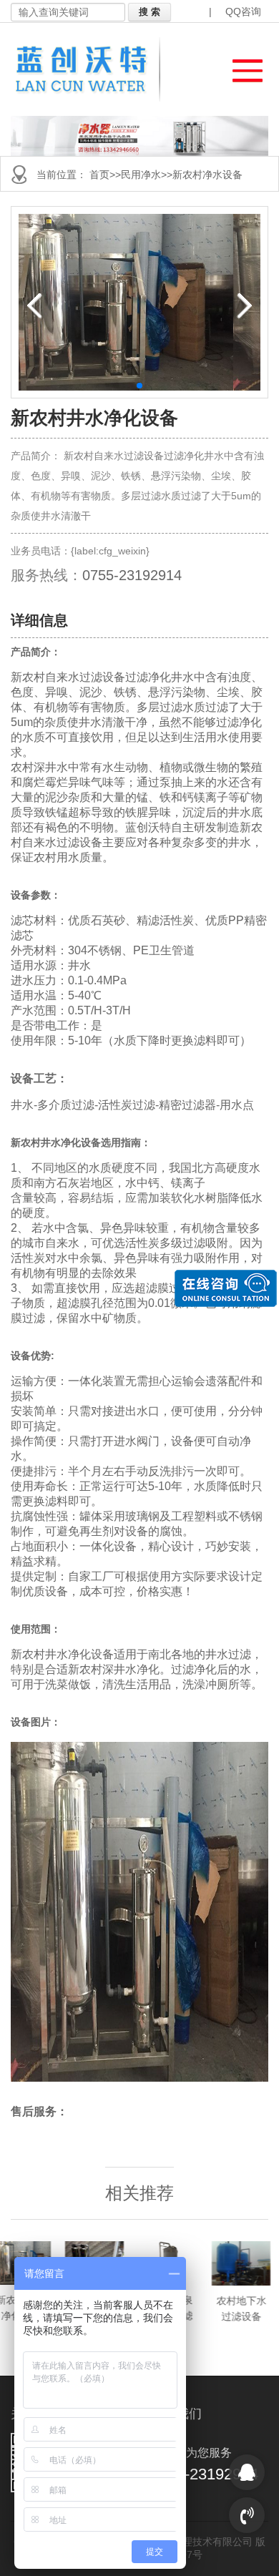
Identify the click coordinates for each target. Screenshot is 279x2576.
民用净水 (141, 175)
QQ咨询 (243, 11)
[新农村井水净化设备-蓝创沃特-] (90, 69)
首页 (99, 175)
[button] (241, 67)
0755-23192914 (132, 575)
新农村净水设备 (207, 175)
